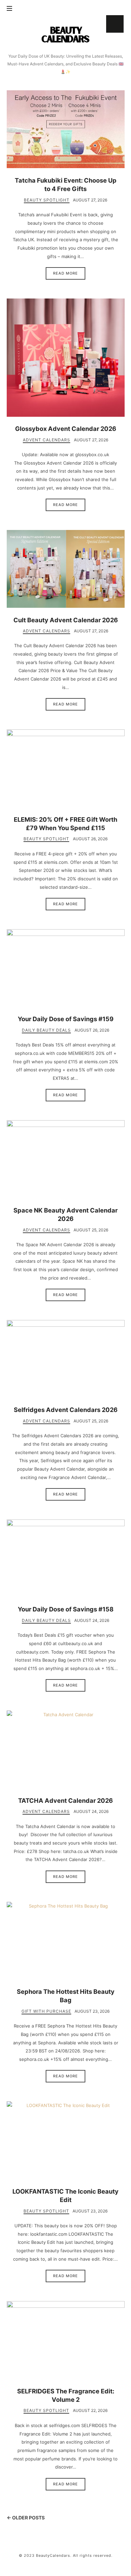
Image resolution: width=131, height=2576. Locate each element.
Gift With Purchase (46, 2011)
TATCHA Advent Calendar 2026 (65, 1800)
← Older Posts (26, 2518)
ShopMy (115, 24)
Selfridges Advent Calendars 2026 (66, 1410)
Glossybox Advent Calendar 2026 (66, 429)
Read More (65, 273)
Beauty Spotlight (47, 200)
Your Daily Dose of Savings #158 (66, 1609)
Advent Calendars (47, 440)
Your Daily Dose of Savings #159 (66, 1019)
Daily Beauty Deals (46, 1030)
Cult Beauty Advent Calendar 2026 (66, 620)
